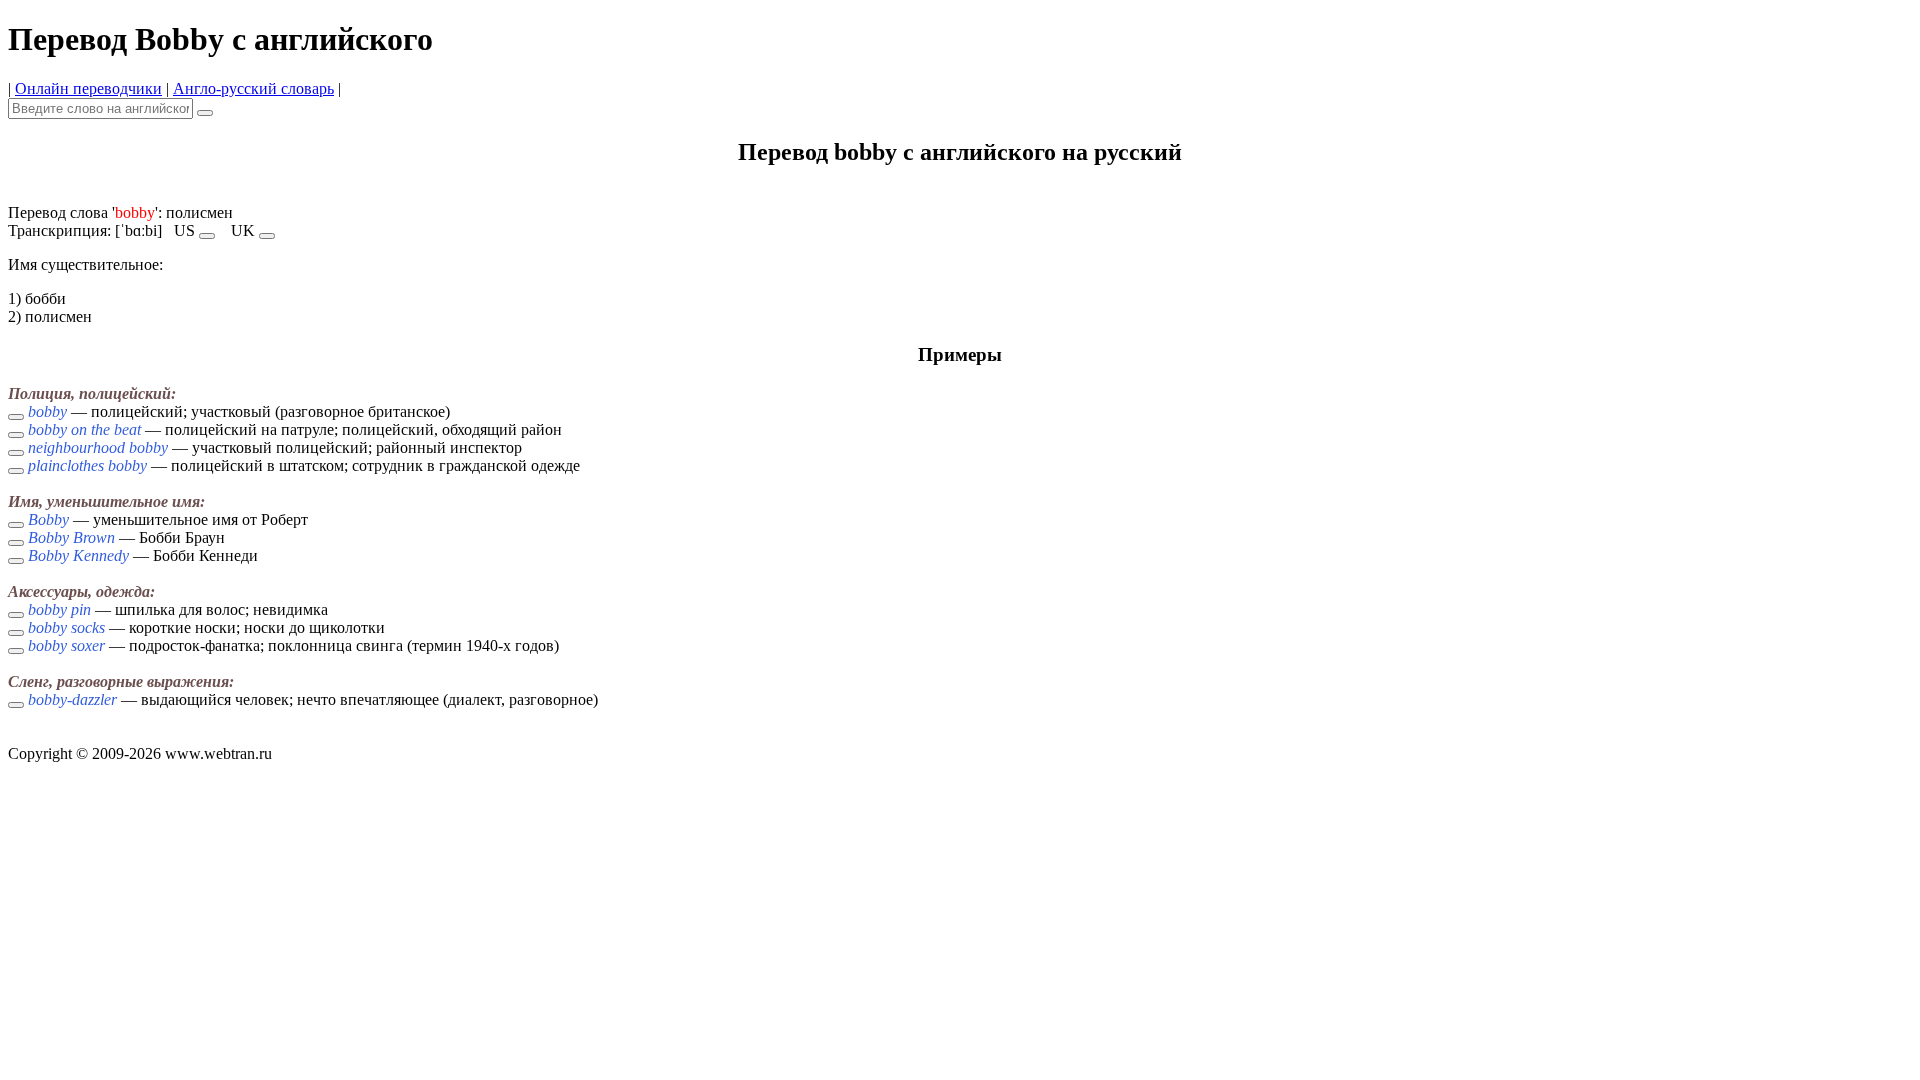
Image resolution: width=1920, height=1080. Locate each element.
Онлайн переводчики (88, 88)
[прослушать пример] (16, 417)
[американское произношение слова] (207, 236)
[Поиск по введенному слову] (205, 113)
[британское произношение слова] (267, 236)
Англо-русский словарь (253, 88)
